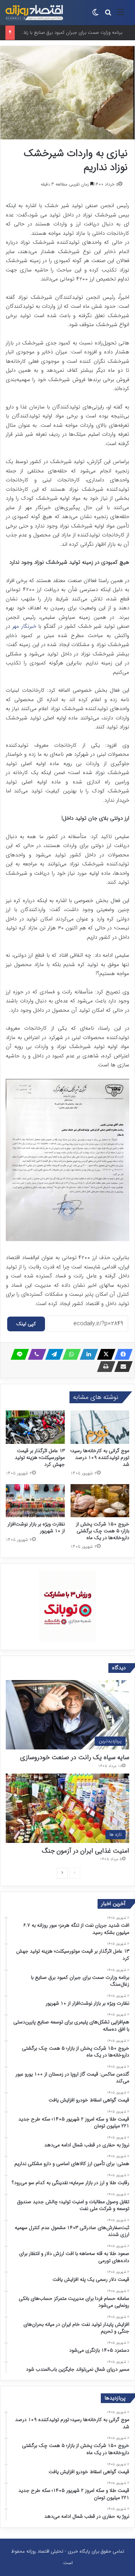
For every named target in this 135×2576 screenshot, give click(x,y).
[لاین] (18, 1354)
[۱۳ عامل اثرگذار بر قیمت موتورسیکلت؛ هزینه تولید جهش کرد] (35, 1427)
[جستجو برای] (108, 15)
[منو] (121, 15)
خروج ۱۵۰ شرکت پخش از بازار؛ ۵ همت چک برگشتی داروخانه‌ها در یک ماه (103, 1531)
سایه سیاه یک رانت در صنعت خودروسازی (75, 1757)
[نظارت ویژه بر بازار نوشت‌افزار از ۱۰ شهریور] (35, 1501)
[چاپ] (104, 1367)
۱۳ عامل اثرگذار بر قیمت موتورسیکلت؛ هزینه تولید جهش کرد (40, 1458)
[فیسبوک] (121, 1354)
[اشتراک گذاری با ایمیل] (121, 1367)
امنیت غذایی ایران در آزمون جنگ (85, 1851)
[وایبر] (35, 1354)
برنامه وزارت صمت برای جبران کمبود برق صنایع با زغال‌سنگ (67, 33)
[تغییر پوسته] (95, 15)
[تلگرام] (52, 1354)
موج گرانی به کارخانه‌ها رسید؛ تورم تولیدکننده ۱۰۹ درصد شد (100, 1458)
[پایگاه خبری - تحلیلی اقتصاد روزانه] (34, 13)
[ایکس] (104, 1354)
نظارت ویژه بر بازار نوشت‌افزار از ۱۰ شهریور (36, 1527)
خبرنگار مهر (25, 626)
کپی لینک (26, 1324)
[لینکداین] (87, 1354)
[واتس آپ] (69, 1354)
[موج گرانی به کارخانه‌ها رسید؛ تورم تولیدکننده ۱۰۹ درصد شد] (100, 1427)
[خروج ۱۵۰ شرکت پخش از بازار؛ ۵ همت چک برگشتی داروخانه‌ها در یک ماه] (100, 1501)
